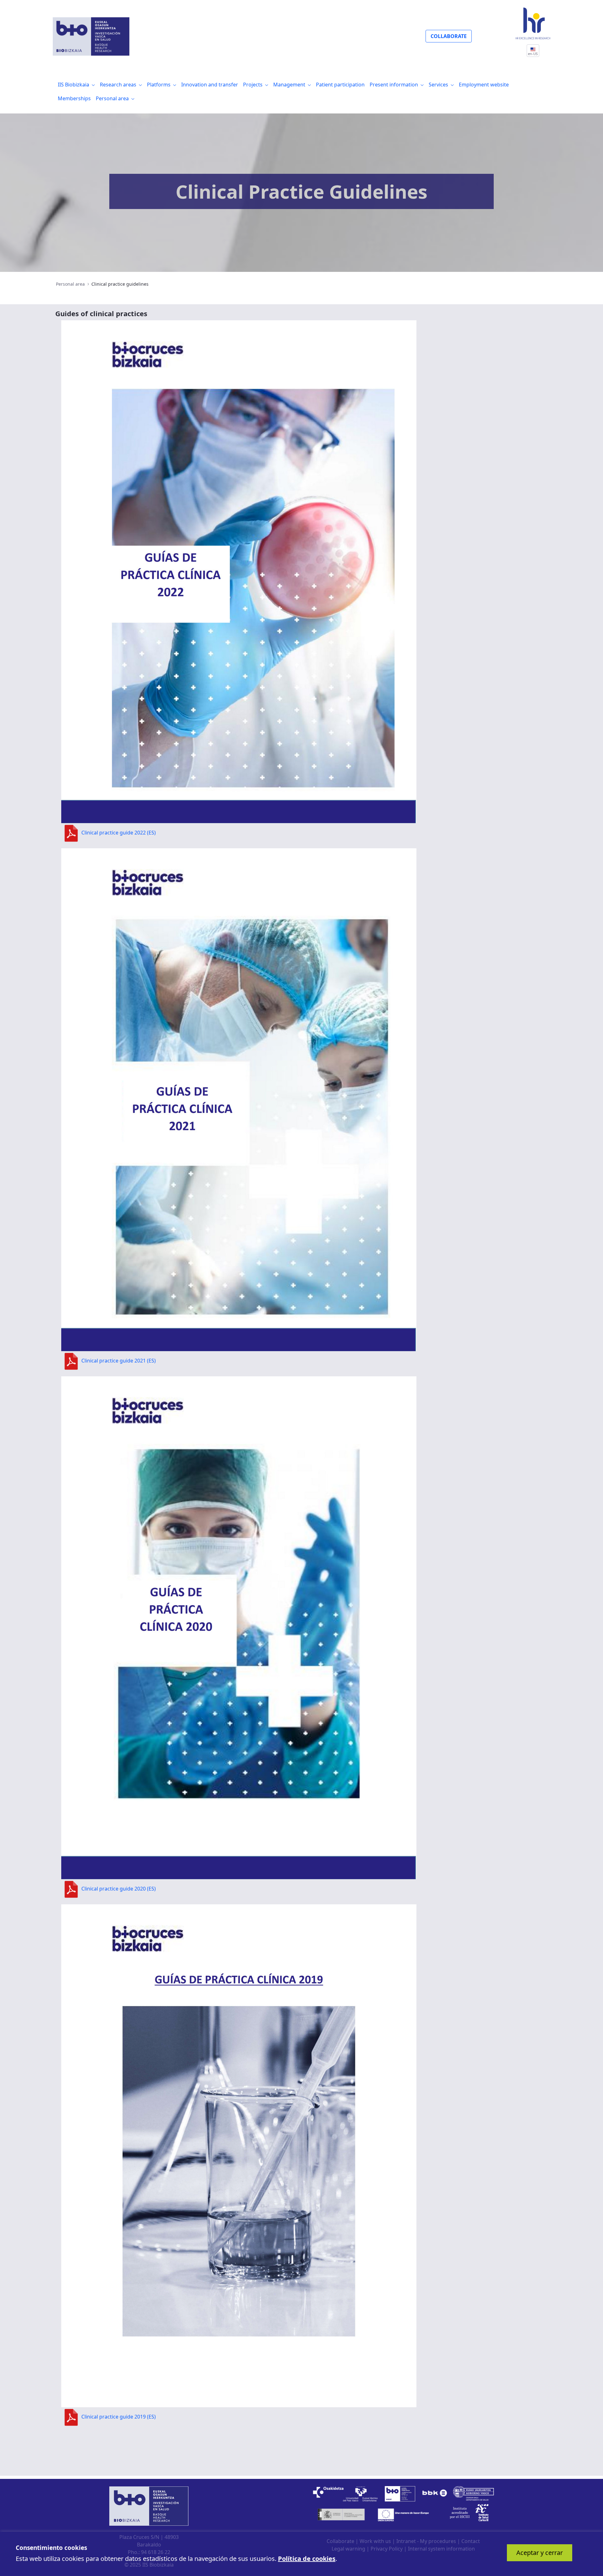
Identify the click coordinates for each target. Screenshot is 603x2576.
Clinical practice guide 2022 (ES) (119, 833)
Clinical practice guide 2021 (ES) (119, 1361)
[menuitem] (76, 85)
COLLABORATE (449, 36)
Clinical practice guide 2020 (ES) (119, 1889)
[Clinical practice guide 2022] (239, 571)
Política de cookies (307, 2559)
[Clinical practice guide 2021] (239, 1099)
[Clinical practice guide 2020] (239, 1627)
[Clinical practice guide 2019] (239, 2155)
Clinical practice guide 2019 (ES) (119, 2417)
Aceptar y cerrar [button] (540, 2553)
